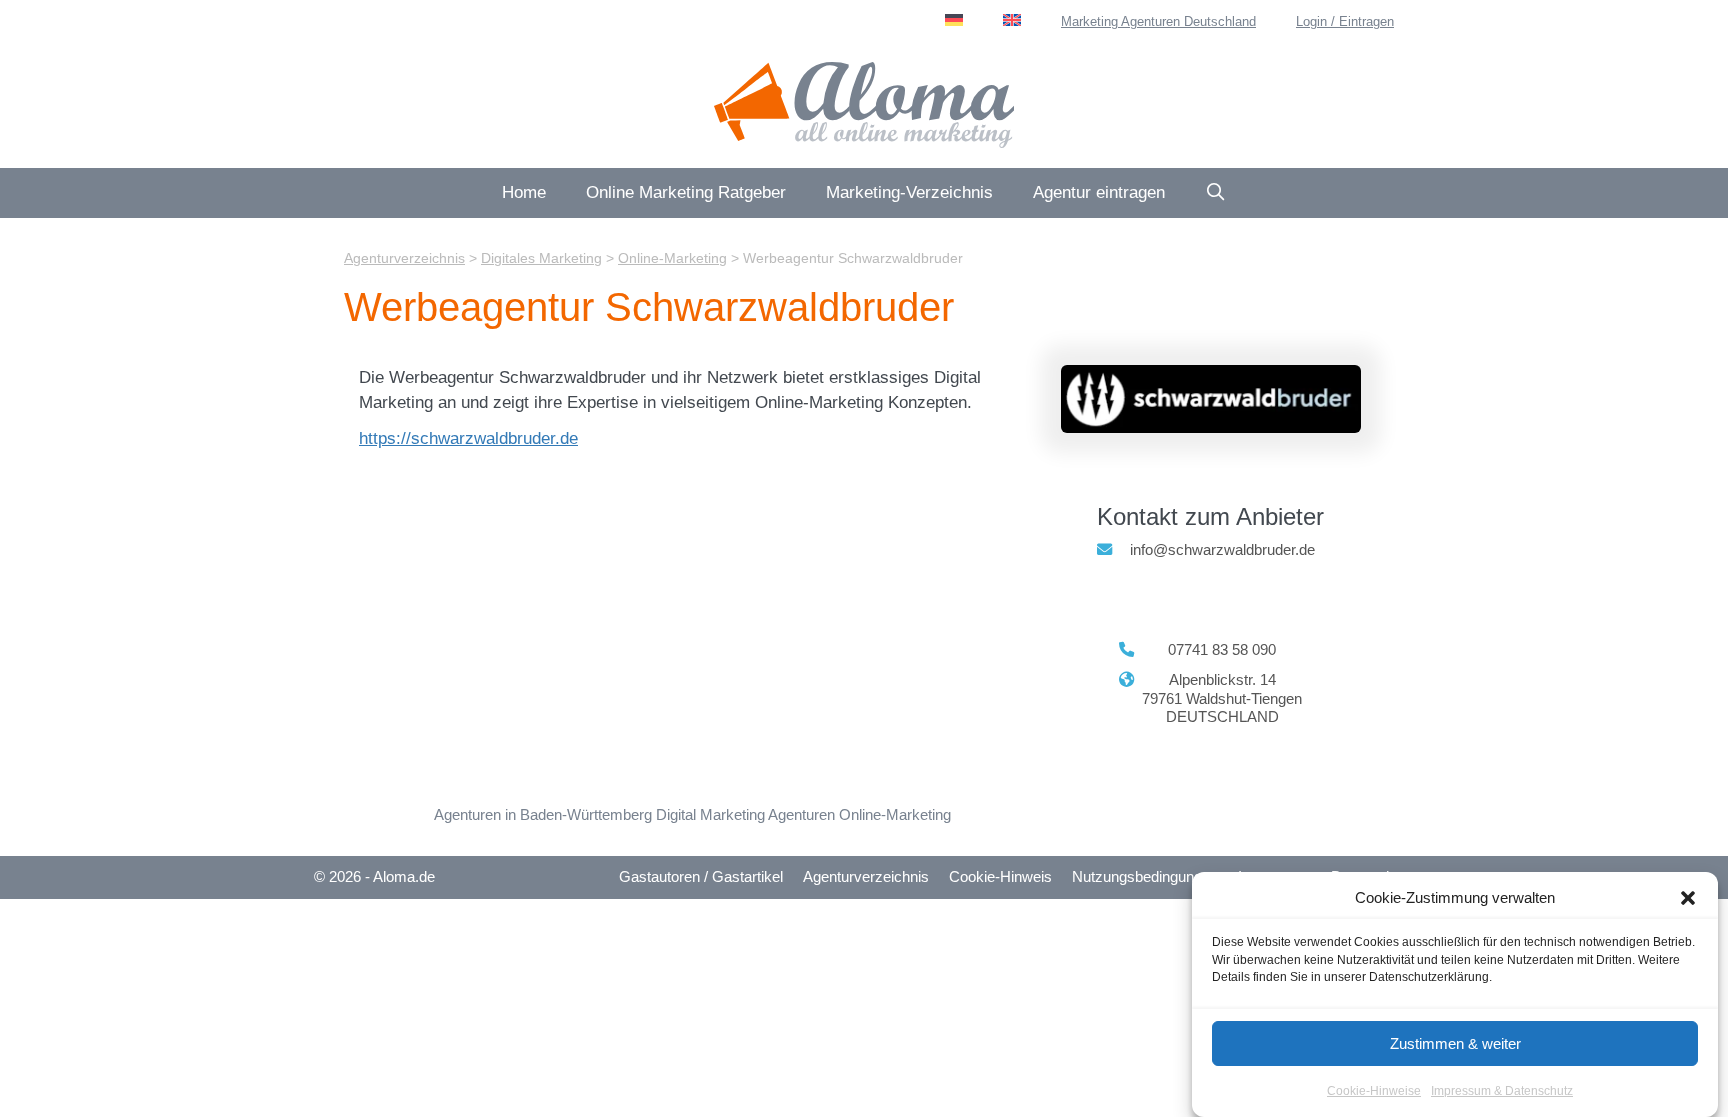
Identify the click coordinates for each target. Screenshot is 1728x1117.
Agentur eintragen (1099, 192)
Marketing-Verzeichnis (909, 192)
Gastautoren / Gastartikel (701, 876)
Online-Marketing (895, 814)
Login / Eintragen (1345, 21)
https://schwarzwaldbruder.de (468, 438)
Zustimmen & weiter (1455, 1043)
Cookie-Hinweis (1000, 876)
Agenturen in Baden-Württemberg (543, 814)
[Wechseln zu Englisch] (1012, 20)
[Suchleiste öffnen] (1216, 193)
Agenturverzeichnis (866, 876)
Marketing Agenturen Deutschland (1158, 21)
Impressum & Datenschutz (1502, 1091)
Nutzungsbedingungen (1145, 876)
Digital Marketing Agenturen (745, 814)
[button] (1688, 898)
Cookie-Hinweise (1374, 1091)
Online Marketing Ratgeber (686, 192)
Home (524, 192)
